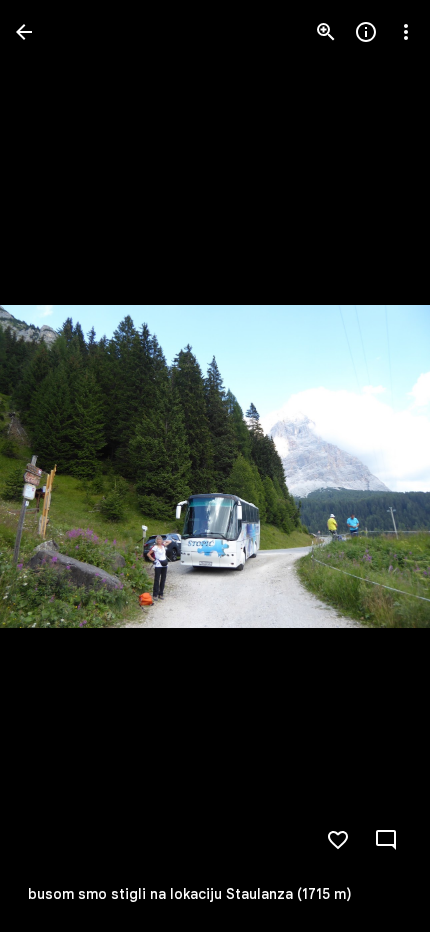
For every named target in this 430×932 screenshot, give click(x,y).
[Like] (338, 840)
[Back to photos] (24, 32)
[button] (374, 466)
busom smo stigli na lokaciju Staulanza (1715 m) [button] (190, 894)
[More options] (406, 32)
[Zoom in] (326, 32)
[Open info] (366, 32)
